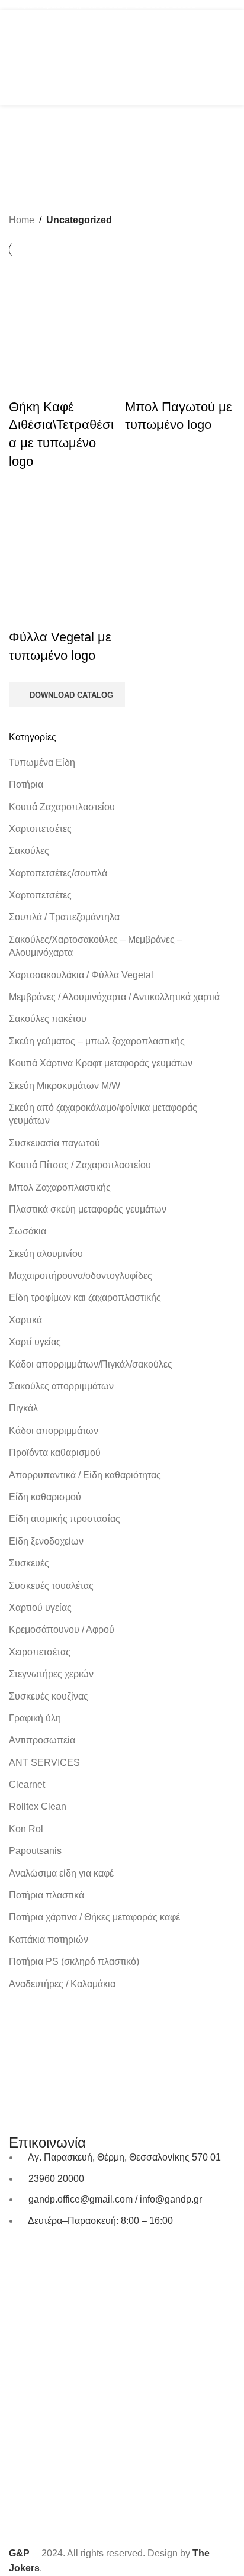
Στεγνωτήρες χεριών (51, 1674)
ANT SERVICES (44, 1763)
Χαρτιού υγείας (40, 1608)
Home (22, 220)
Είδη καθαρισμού (45, 1497)
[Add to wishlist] (56, 383)
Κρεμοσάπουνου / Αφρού (62, 1629)
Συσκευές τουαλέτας (51, 1586)
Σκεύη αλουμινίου (46, 1254)
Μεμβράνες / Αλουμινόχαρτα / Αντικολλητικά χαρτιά (114, 997)
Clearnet (27, 1784)
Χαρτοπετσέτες (40, 829)
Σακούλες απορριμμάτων (61, 1386)
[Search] (211, 57)
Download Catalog (71, 695)
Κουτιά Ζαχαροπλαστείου (62, 807)
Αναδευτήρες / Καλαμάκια (62, 1984)
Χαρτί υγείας (35, 1342)
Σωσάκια (28, 1231)
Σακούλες (29, 851)
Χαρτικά (25, 1320)
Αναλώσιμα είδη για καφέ (61, 1873)
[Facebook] (24, 2255)
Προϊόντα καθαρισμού (55, 1453)
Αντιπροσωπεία (42, 1740)
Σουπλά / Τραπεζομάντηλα (64, 917)
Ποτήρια (26, 784)
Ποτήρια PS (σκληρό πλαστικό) (74, 1961)
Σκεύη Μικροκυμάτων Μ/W (65, 1086)
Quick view (24, 383)
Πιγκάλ (23, 1408)
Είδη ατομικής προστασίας (65, 1519)
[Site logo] (122, 57)
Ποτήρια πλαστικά (46, 1895)
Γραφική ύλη (35, 1718)
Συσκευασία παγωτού (54, 1143)
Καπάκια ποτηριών (49, 1940)
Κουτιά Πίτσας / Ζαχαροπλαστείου (80, 1165)
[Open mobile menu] (14, 57)
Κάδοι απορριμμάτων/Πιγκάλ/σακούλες (91, 1364)
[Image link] (122, 2030)
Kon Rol (26, 1829)
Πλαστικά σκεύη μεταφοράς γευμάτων (88, 1209)
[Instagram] (56, 2255)
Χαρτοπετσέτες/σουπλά (58, 873)
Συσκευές (29, 1563)
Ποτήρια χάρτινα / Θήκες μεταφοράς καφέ (94, 1917)
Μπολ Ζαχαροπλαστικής (60, 1187)
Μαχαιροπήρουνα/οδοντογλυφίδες (81, 1276)
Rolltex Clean (38, 1806)
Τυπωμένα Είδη (42, 763)
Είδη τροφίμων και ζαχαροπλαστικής (85, 1297)
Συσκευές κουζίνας (49, 1696)
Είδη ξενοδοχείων (46, 1541)
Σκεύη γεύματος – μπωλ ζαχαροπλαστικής (97, 1041)
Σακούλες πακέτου (48, 1019)
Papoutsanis (35, 1851)
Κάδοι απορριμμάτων (54, 1431)
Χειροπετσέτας (40, 1652)
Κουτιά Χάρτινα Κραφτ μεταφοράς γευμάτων (101, 1063)
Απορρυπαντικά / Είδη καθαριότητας (85, 1475)
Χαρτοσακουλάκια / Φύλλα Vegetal (81, 975)
